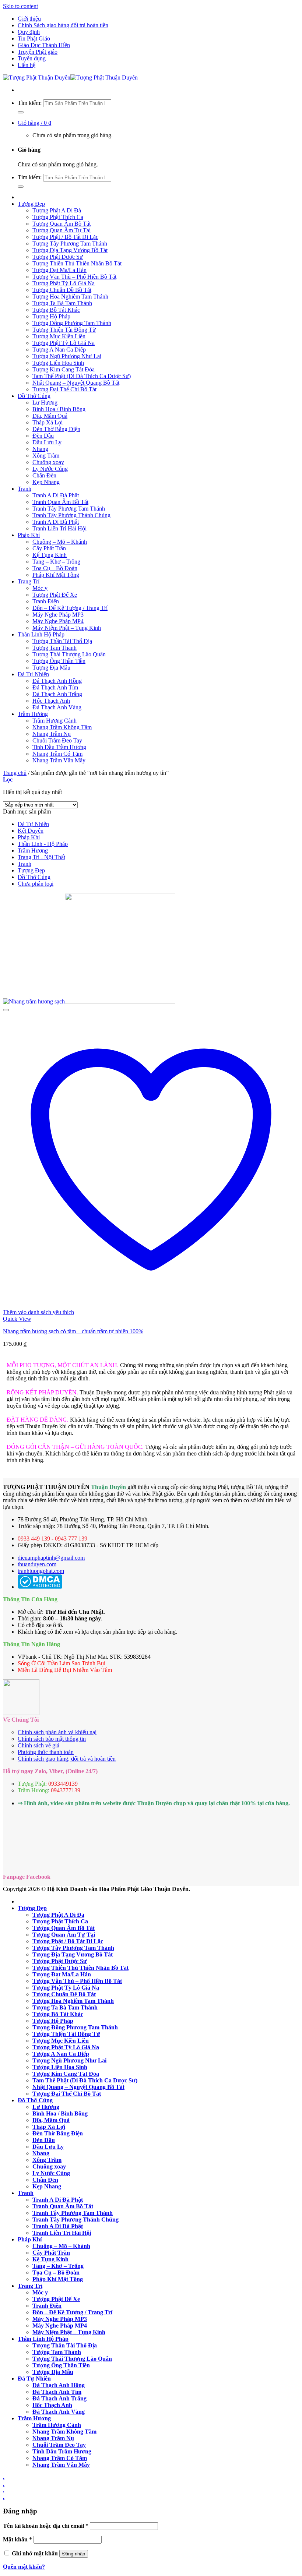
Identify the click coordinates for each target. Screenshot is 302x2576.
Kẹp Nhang (46, 482)
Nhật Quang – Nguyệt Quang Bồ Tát (76, 383)
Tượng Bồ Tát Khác (56, 310)
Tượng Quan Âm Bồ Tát (62, 224)
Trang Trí (29, 581)
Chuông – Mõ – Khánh (60, 542)
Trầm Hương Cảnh (55, 721)
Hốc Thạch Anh (51, 701)
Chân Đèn (44, 475)
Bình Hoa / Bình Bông (59, 409)
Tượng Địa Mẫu (51, 668)
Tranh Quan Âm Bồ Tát (60, 502)
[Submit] (21, 112)
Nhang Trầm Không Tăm (62, 727)
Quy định (29, 32)
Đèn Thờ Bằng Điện (56, 429)
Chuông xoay (48, 462)
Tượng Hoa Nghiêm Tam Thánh (70, 297)
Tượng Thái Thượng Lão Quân (69, 654)
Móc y (40, 588)
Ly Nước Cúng (50, 469)
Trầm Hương (33, 714)
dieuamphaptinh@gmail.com (51, 1558)
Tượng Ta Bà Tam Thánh (62, 303)
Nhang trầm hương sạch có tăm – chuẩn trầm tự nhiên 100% (73, 1331)
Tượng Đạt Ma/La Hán (59, 270)
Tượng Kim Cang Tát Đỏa (64, 369)
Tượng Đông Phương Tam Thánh (72, 323)
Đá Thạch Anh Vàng (57, 707)
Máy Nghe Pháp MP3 (58, 615)
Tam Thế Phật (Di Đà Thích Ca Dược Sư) (82, 376)
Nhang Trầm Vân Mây (59, 760)
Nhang (40, 449)
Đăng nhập (74, 2554)
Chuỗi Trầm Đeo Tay (57, 740)
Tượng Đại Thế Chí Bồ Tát (64, 389)
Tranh (24, 489)
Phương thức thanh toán (46, 1752)
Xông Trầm (46, 456)
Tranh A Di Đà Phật (56, 495)
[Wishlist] (6, 1010)
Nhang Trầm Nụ (52, 734)
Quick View (17, 1319)
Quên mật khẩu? (24, 2567)
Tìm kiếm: (30, 103)
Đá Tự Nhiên (33, 674)
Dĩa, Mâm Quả (50, 416)
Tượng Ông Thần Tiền (59, 661)
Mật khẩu (17, 2539)
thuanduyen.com (37, 1564)
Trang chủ (15, 773)
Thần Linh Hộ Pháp (41, 634)
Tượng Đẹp (31, 204)
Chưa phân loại (36, 884)
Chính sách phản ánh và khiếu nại (57, 1732)
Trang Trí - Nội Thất (41, 857)
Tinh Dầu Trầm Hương (59, 747)
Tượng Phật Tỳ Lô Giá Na (64, 283)
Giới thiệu (29, 19)
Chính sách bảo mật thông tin (52, 1739)
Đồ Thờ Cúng (34, 396)
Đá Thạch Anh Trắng (57, 694)
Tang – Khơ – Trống (56, 562)
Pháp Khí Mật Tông (56, 575)
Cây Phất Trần (49, 548)
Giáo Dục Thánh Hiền (44, 45)
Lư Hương (45, 403)
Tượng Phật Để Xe (55, 595)
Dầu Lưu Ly (47, 442)
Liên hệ (27, 65)
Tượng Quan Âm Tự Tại (62, 230)
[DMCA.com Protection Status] (40, 1587)
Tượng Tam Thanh (55, 648)
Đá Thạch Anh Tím (55, 687)
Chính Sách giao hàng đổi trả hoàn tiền (63, 25)
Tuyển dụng (32, 58)
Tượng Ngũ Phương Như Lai (67, 356)
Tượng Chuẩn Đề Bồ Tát (62, 290)
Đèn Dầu (43, 436)
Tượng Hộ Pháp (51, 316)
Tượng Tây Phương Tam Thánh (70, 244)
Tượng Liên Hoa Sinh (58, 363)
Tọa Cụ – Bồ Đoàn (55, 568)
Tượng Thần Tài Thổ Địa (62, 641)
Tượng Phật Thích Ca (58, 217)
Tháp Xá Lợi (48, 422)
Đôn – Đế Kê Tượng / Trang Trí (70, 608)
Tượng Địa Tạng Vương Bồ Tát (70, 250)
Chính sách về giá (38, 1745)
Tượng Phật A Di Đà (57, 210)
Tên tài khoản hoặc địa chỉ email (46, 2526)
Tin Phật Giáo (34, 38)
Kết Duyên (31, 831)
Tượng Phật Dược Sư (58, 257)
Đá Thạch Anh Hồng (57, 681)
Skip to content (20, 6)
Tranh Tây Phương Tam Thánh (69, 509)
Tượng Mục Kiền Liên (59, 336)
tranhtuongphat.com (41, 1571)
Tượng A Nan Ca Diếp (59, 350)
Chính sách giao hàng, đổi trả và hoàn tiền (67, 1759)
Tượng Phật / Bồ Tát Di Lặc (65, 237)
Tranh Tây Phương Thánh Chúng (71, 515)
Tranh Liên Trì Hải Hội (59, 528)
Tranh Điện (46, 601)
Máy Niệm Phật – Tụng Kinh (67, 628)
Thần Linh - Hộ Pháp (43, 844)
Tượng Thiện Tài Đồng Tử (64, 330)
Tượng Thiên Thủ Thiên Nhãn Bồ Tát (77, 263)
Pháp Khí (29, 535)
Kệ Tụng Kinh (50, 555)
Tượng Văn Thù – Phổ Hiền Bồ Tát (74, 277)
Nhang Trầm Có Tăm (57, 754)
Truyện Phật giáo (38, 52)
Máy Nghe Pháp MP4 (58, 621)
